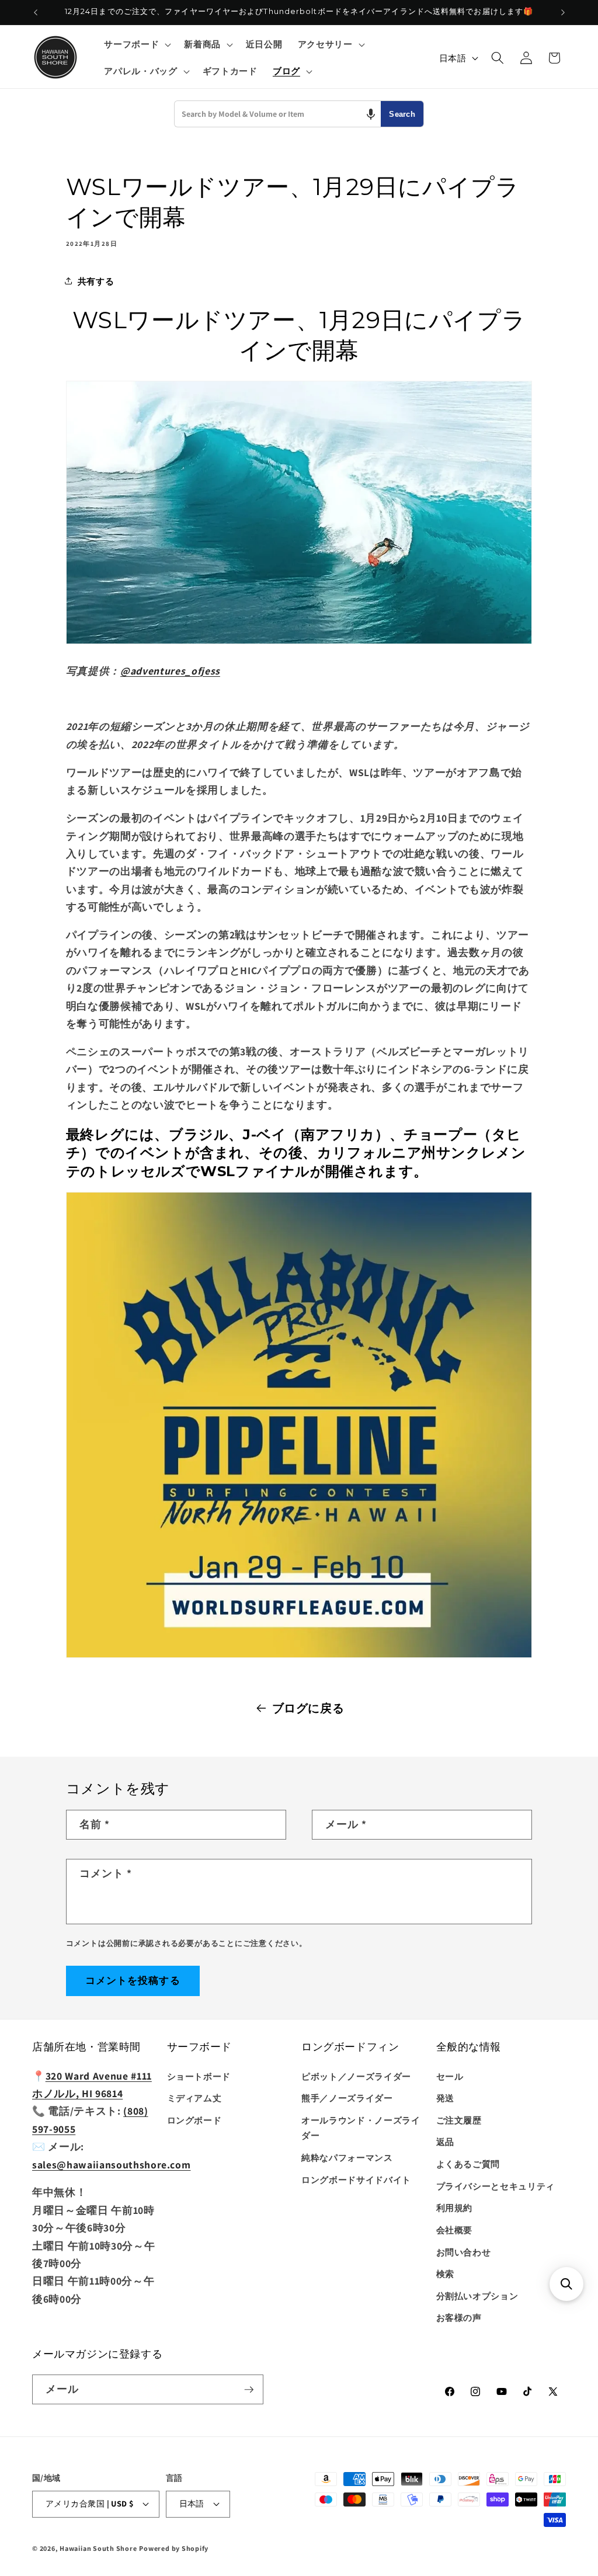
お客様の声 (459, 2317)
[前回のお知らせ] (36, 12)
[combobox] (278, 114)
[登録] (249, 2390)
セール (450, 2076)
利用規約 (455, 2207)
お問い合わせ (464, 2252)
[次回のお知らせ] (563, 12)
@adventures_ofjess (170, 671)
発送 (445, 2098)
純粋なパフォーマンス (347, 2157)
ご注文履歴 (459, 2120)
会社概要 (455, 2230)
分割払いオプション (477, 2296)
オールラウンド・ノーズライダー (361, 2128)
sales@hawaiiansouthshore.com (111, 2165)
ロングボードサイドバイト (356, 2179)
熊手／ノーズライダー (347, 2098)
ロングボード (194, 2120)
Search (402, 114)
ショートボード (199, 2076)
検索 (445, 2273)
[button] (136, 44)
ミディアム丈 (194, 2098)
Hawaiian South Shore (98, 2548)
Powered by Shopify (174, 2548)
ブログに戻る (308, 1708)
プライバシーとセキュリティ (496, 2186)
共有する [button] (96, 281)
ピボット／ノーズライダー (356, 2076)
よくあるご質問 (468, 2164)
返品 (445, 2142)
